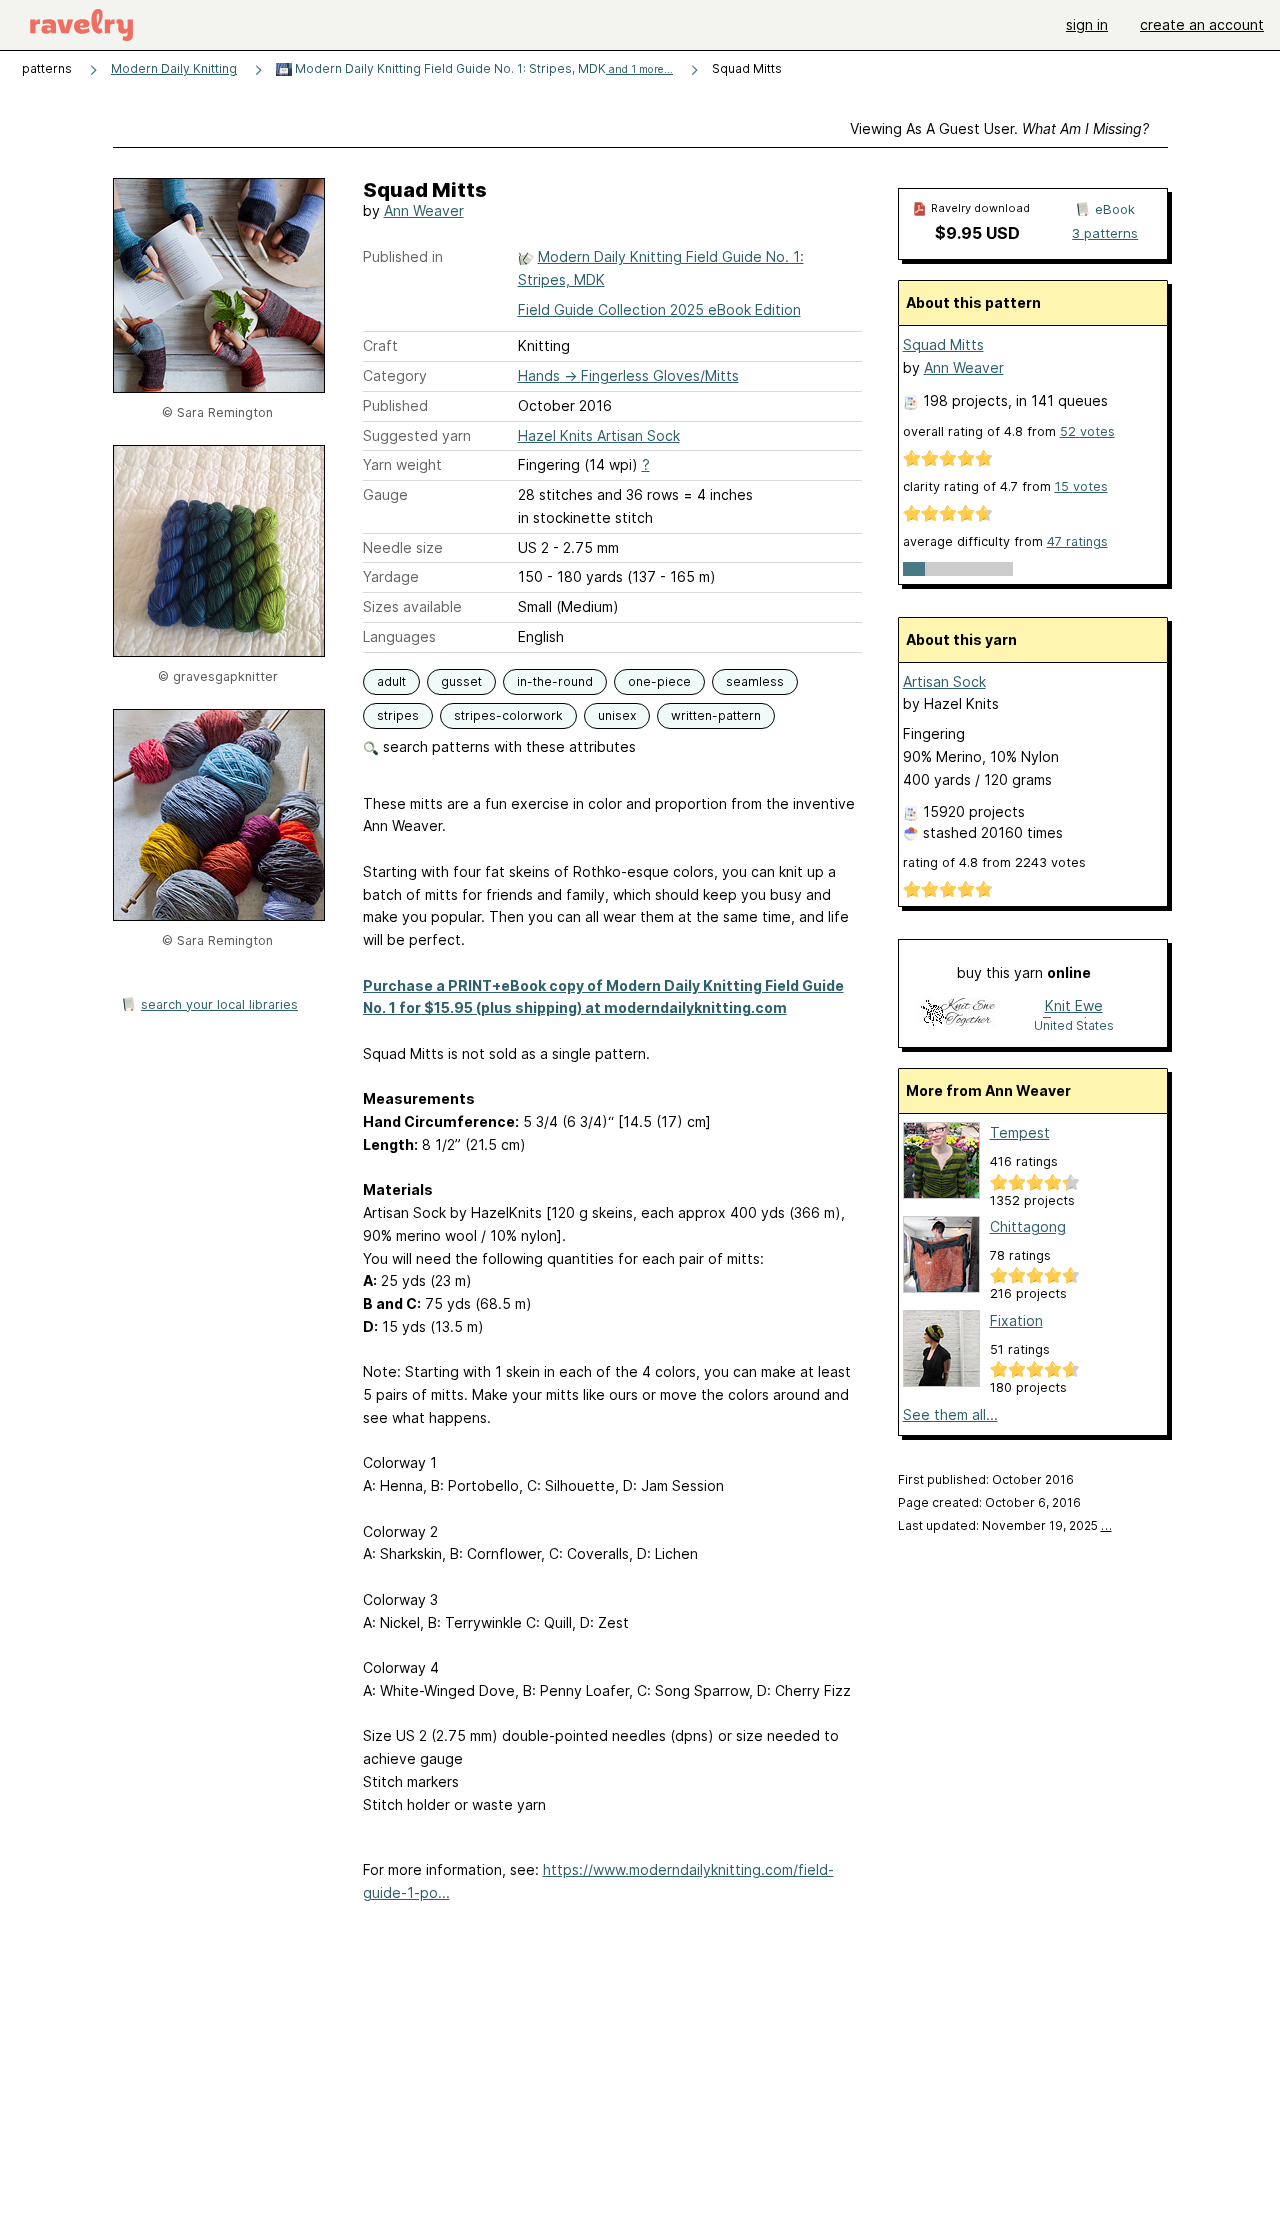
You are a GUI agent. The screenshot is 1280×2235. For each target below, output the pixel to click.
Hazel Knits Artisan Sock (599, 435)
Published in (403, 256)
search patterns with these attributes (507, 746)
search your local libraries (219, 1004)
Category (395, 375)
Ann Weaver (424, 210)
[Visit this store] (959, 1014)
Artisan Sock (944, 681)
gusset (461, 681)
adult (391, 681)
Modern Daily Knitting (174, 68)
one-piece (659, 681)
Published (395, 405)
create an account (1202, 24)
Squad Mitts (943, 344)
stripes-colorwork (508, 715)
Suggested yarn (417, 435)
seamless (755, 681)
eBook (1115, 209)
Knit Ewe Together (1074, 1007)
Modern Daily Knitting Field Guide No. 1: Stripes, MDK (482, 68)
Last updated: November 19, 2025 (1005, 1525)
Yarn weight (402, 464)
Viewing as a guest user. (999, 128)
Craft (380, 345)
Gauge (385, 494)
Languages (399, 636)
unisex (617, 715)
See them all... (950, 1414)
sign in (1087, 24)
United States (1074, 1025)
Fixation (1016, 1320)
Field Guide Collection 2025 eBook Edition (659, 309)
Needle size (403, 547)
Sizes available (412, 606)
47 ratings (1077, 541)
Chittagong (1028, 1226)
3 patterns (1105, 233)
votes (1087, 431)
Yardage (391, 576)
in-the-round (555, 681)
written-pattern (716, 715)
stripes (398, 715)
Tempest (1020, 1132)
